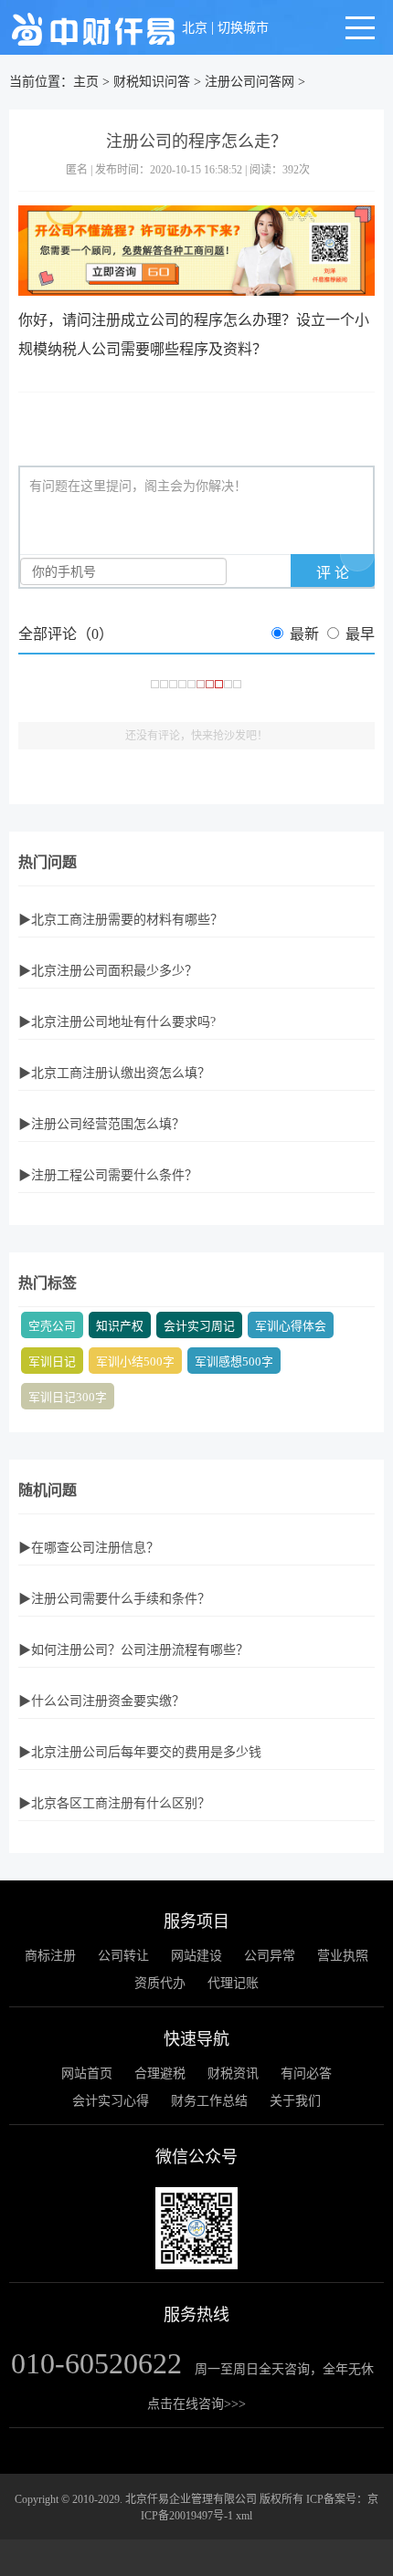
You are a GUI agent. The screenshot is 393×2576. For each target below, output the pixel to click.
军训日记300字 (68, 1398)
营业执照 (343, 1956)
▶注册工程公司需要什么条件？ (108, 1175)
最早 (360, 634)
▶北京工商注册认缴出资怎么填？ (114, 1073)
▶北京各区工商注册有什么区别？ (114, 1803)
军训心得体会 (291, 1326)
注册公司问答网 (250, 82)
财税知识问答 (152, 82)
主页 (86, 82)
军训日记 (52, 1362)
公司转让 (123, 1956)
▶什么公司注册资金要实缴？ (101, 1701)
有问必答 (306, 2073)
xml (244, 2516)
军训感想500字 (234, 1362)
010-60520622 (96, 2363)
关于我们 (295, 2101)
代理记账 (233, 1983)
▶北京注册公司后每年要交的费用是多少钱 (140, 1752)
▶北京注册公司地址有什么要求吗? (117, 1022)
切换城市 (243, 28)
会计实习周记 (199, 1326)
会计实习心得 (111, 2101)
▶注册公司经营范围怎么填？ (101, 1124)
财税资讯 (233, 2073)
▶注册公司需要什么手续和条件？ (114, 1599)
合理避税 (160, 2073)
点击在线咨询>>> (196, 2404)
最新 (304, 634)
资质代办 (160, 1983)
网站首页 (87, 2073)
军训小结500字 (135, 1362)
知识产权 (120, 1326)
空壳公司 (52, 1326)
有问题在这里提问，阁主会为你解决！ (138, 486)
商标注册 (50, 1956)
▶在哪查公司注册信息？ (89, 1548)
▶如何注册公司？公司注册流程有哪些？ (133, 1650)
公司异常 (270, 1956)
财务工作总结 (209, 2101)
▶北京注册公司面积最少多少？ (108, 971)
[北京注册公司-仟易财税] (94, 28)
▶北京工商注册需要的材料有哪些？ (121, 920)
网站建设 (196, 1956)
